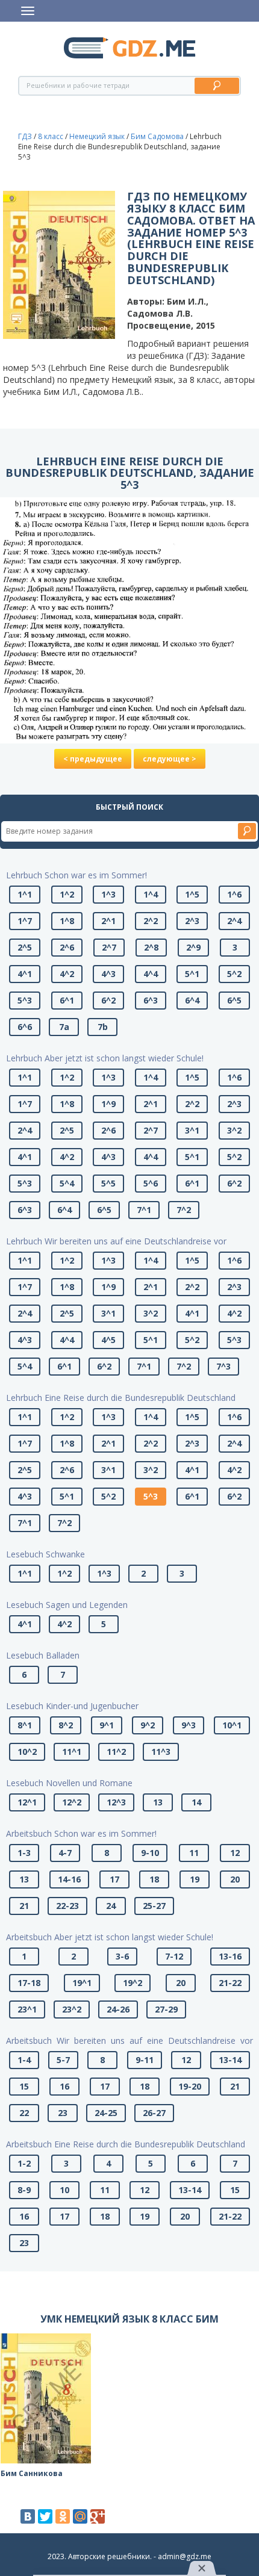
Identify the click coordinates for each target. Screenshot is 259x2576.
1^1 (25, 894)
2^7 (109, 947)
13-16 (230, 1956)
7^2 (184, 1210)
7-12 (174, 1956)
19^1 (82, 1983)
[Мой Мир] (80, 2516)
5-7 (63, 2060)
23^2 (72, 2009)
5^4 (67, 1183)
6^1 (67, 1000)
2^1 (108, 921)
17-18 (29, 1983)
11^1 (72, 1752)
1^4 (151, 894)
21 (24, 1906)
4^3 (108, 974)
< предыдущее (93, 759)
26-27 (154, 2113)
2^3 (192, 921)
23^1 (27, 2009)
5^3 (25, 1000)
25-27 (154, 1906)
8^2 (66, 1725)
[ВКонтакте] (28, 2516)
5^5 (108, 1183)
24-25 (106, 2113)
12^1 (27, 1802)
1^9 (108, 1104)
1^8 (67, 921)
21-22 (230, 1983)
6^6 (25, 1027)
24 (111, 1906)
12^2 (72, 1802)
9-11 (145, 2060)
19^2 (133, 1983)
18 (154, 1879)
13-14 (230, 2060)
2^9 (193, 947)
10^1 (232, 1725)
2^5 (25, 947)
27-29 (166, 2009)
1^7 (25, 921)
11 (194, 1853)
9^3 (189, 1725)
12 (235, 1853)
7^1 (144, 1210)
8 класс (51, 136)
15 (24, 2086)
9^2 (148, 1725)
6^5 (234, 1000)
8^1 (25, 1725)
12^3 (116, 1802)
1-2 (24, 2163)
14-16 (69, 1879)
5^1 (192, 974)
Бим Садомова (157, 136)
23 (63, 2113)
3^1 (192, 1130)
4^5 (108, 1340)
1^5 (192, 894)
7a (64, 1027)
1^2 (67, 894)
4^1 (25, 974)
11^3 (161, 1752)
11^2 (116, 1752)
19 (195, 1879)
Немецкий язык (97, 136)
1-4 (24, 2060)
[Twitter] (45, 2516)
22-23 (67, 1906)
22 (24, 2113)
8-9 (24, 2190)
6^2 (108, 1000)
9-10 (150, 1853)
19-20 (190, 2086)
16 (64, 2086)
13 (158, 1802)
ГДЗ (25, 136)
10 (64, 2190)
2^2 (151, 921)
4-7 (65, 1853)
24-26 (118, 2009)
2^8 (151, 947)
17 (114, 1879)
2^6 (67, 947)
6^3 (151, 1000)
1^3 (108, 894)
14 (196, 1802)
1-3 (24, 1853)
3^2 (234, 1130)
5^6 (151, 1183)
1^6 (234, 894)
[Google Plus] (98, 2516)
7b (103, 1027)
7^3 (223, 1366)
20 (235, 1879)
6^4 (192, 1000)
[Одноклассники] (63, 2516)
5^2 (234, 974)
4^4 (151, 974)
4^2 (67, 974)
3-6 (122, 1956)
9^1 (107, 1725)
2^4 (234, 921)
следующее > (170, 759)
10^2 (27, 1752)
